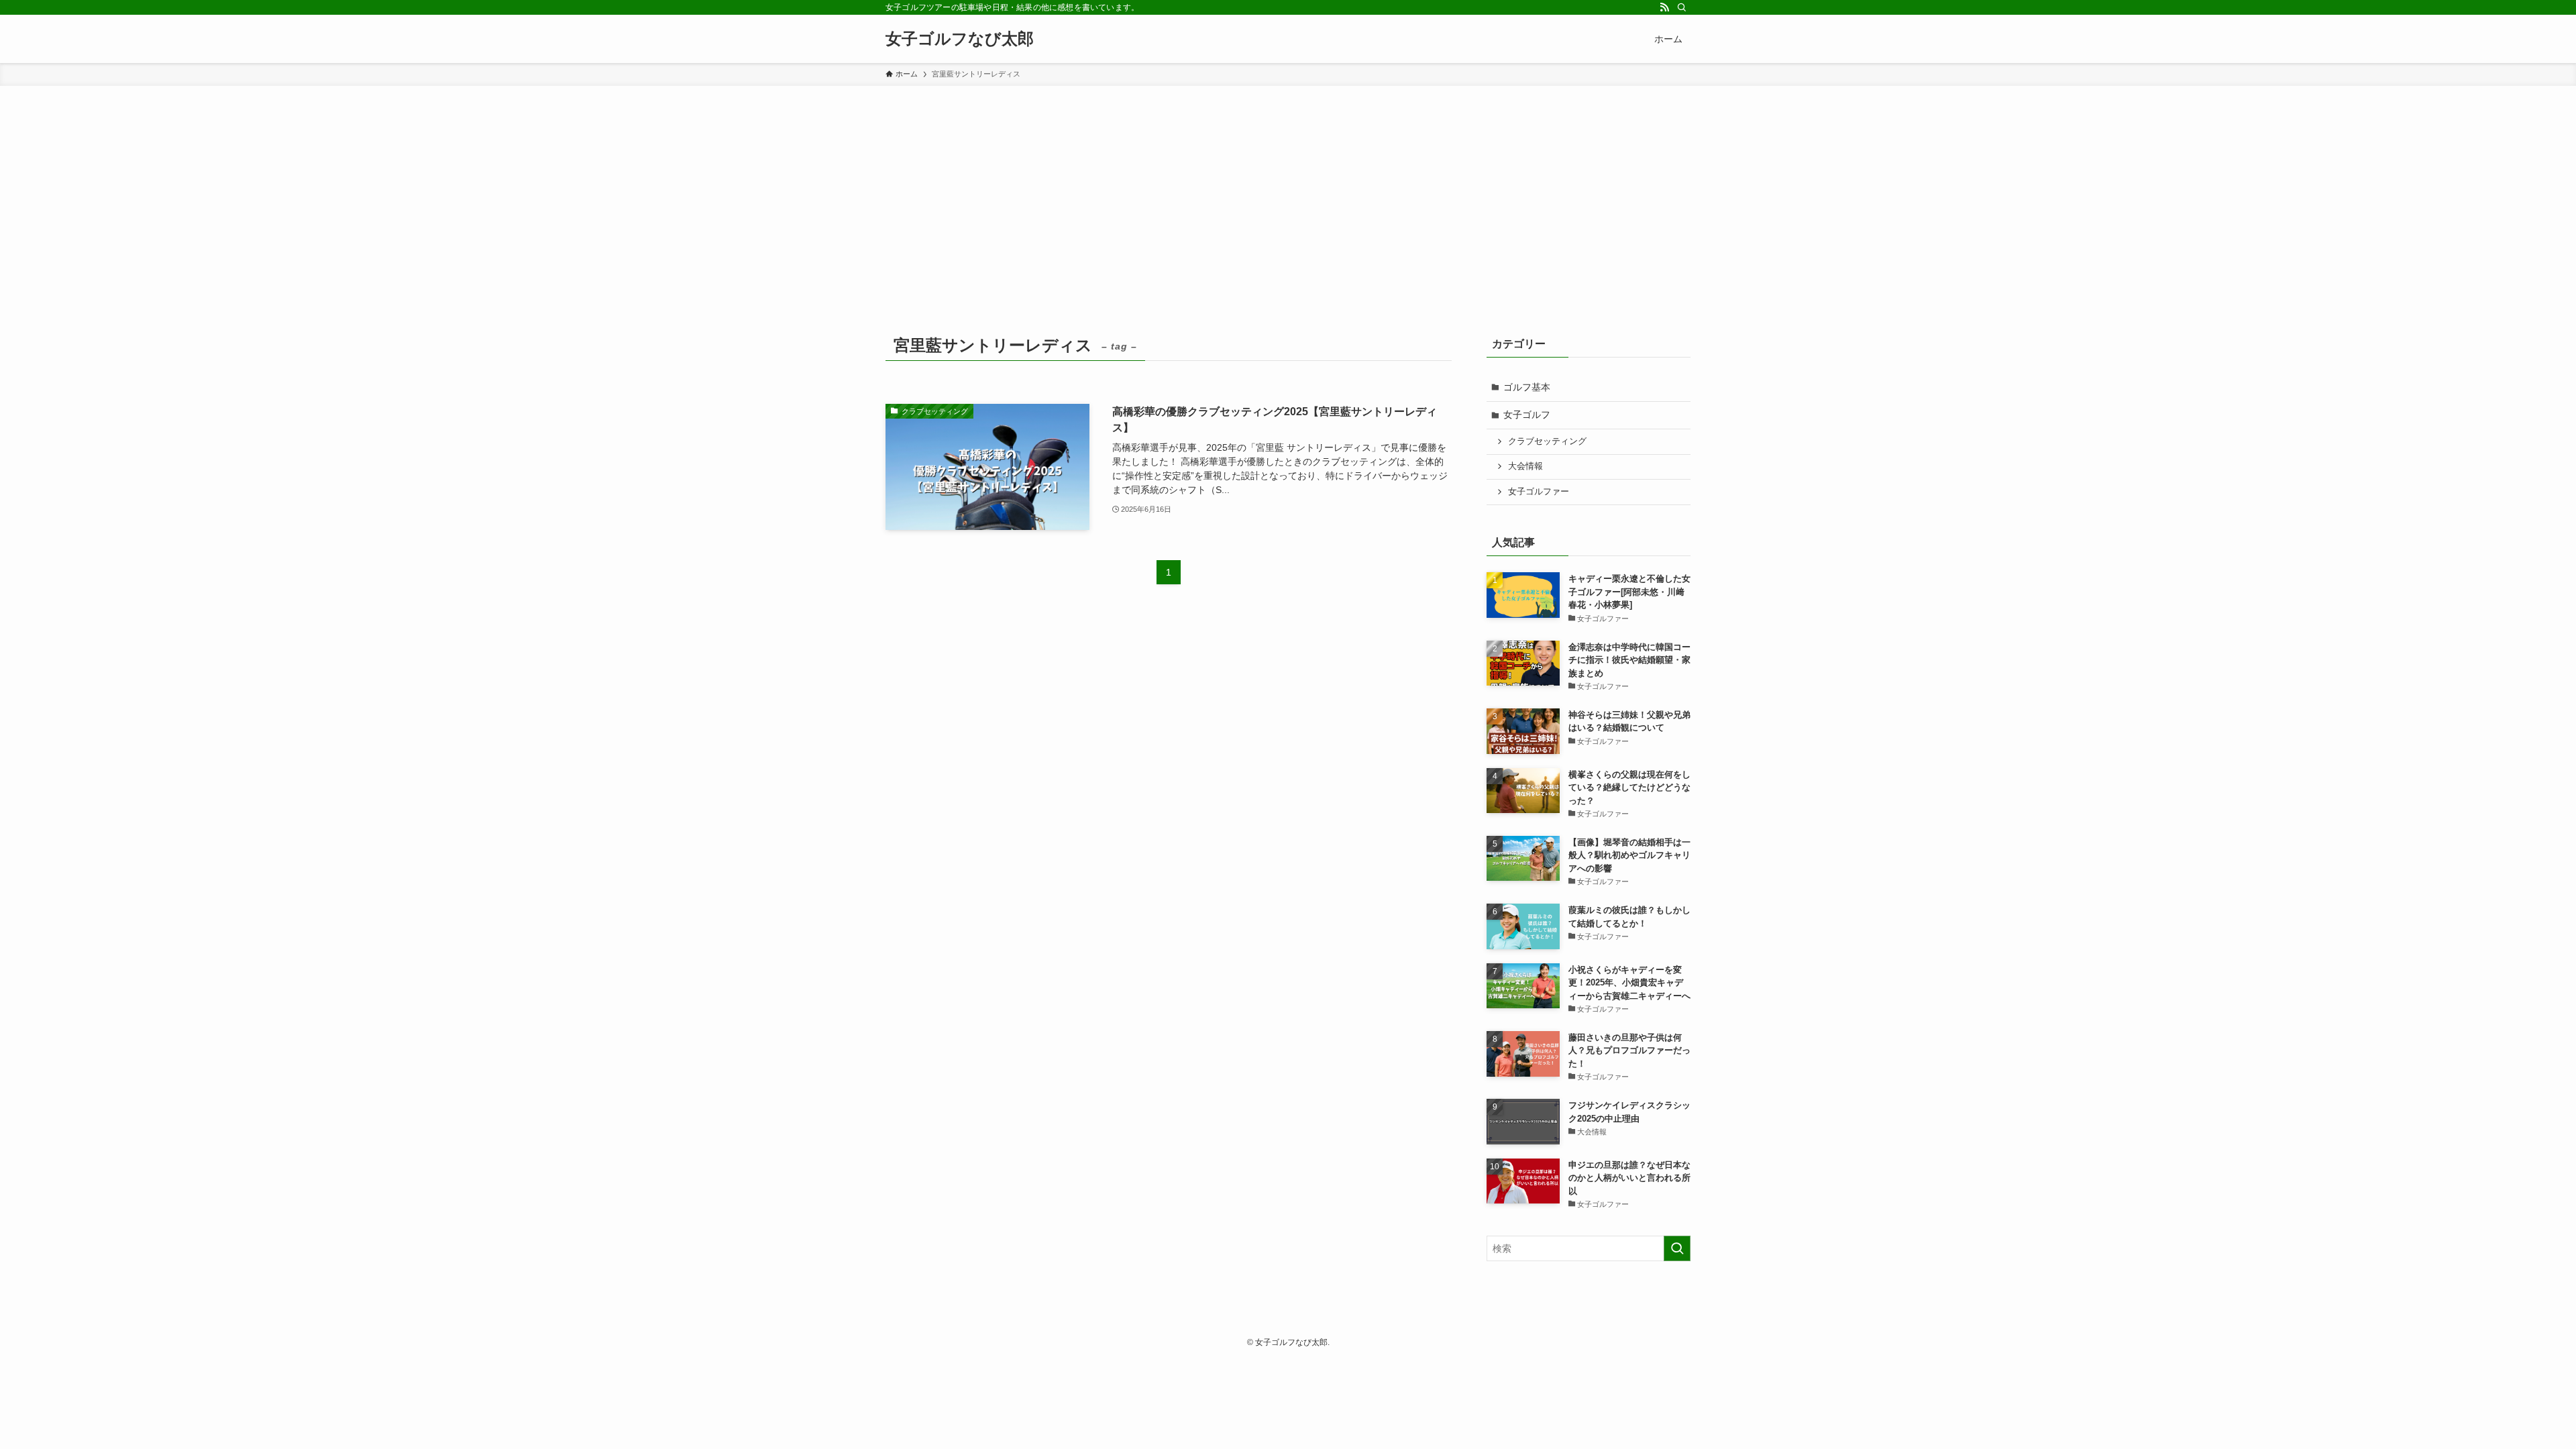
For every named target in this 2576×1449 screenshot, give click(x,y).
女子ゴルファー (1539, 492)
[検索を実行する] (1677, 1248)
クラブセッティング (1547, 441)
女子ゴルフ (1527, 415)
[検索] (1682, 7)
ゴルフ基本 (1527, 387)
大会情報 (1525, 466)
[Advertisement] (1288, 186)
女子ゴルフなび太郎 (960, 39)
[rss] (1664, 7)
